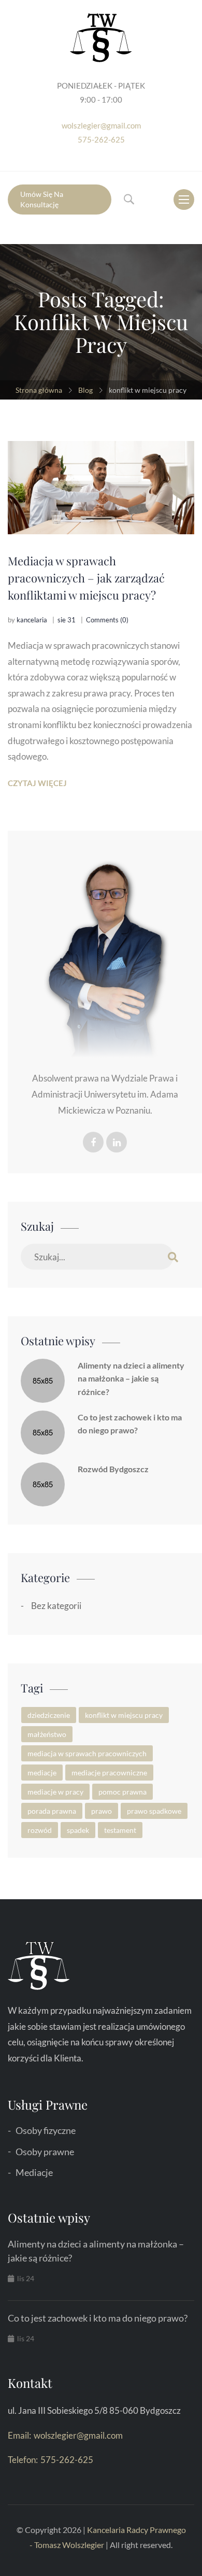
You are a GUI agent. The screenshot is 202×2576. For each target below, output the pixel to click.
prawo (102, 1811)
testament (120, 1830)
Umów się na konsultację (42, 199)
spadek (78, 1830)
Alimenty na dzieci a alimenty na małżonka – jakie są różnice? (131, 1378)
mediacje (42, 1773)
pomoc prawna (122, 1792)
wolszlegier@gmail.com (101, 125)
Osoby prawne (45, 2152)
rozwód (40, 1830)
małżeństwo (47, 1734)
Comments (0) (107, 620)
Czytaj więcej (37, 783)
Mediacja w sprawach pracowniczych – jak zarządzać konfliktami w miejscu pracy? (86, 578)
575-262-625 (101, 139)
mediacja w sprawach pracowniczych (87, 1753)
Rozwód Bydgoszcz (113, 1469)
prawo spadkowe (154, 1811)
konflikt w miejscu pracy (124, 1715)
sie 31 (67, 620)
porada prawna (52, 1811)
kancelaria (32, 620)
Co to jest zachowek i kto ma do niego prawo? (130, 1424)
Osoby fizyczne (46, 2130)
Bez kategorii (56, 1606)
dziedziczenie (49, 1715)
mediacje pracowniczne (109, 1773)
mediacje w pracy (55, 1792)
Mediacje (34, 2172)
